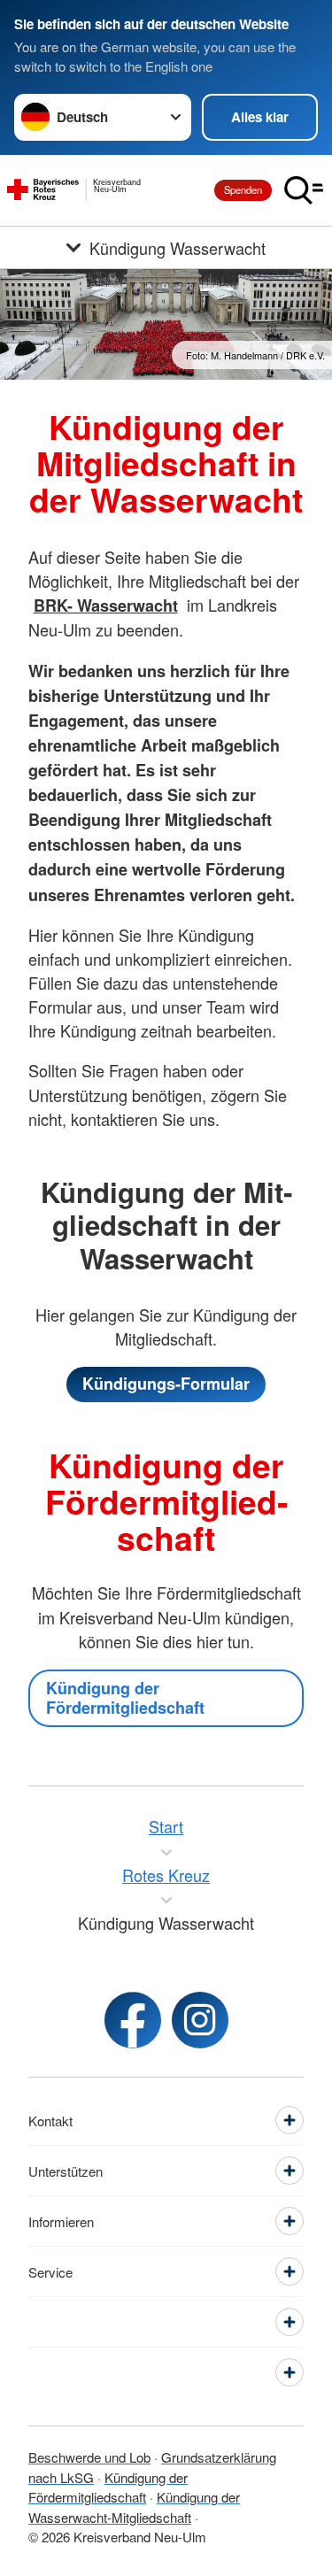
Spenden (243, 189)
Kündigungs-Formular (166, 1384)
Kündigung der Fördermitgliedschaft (125, 1698)
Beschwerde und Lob (89, 2457)
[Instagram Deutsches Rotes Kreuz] (200, 2020)
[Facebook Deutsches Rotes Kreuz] (133, 2020)
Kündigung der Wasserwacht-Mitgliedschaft (134, 2507)
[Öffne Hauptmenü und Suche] (304, 190)
